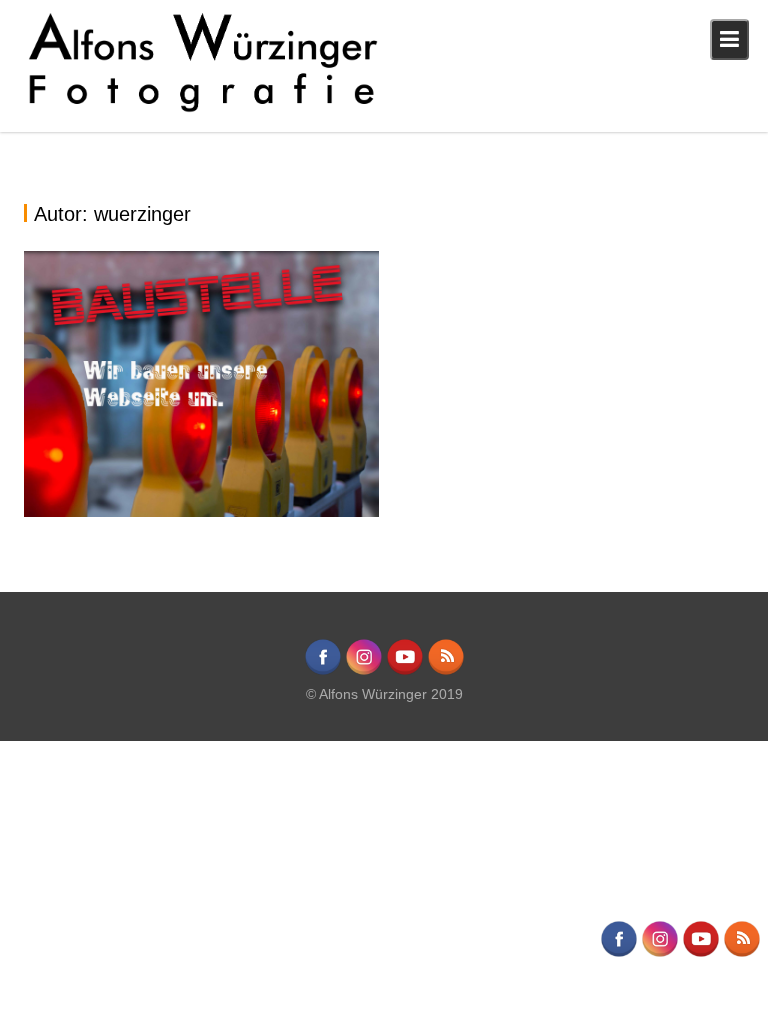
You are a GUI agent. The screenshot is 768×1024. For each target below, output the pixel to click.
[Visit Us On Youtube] (404, 672)
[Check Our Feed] (445, 672)
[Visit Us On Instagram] (363, 672)
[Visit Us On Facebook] (322, 672)
